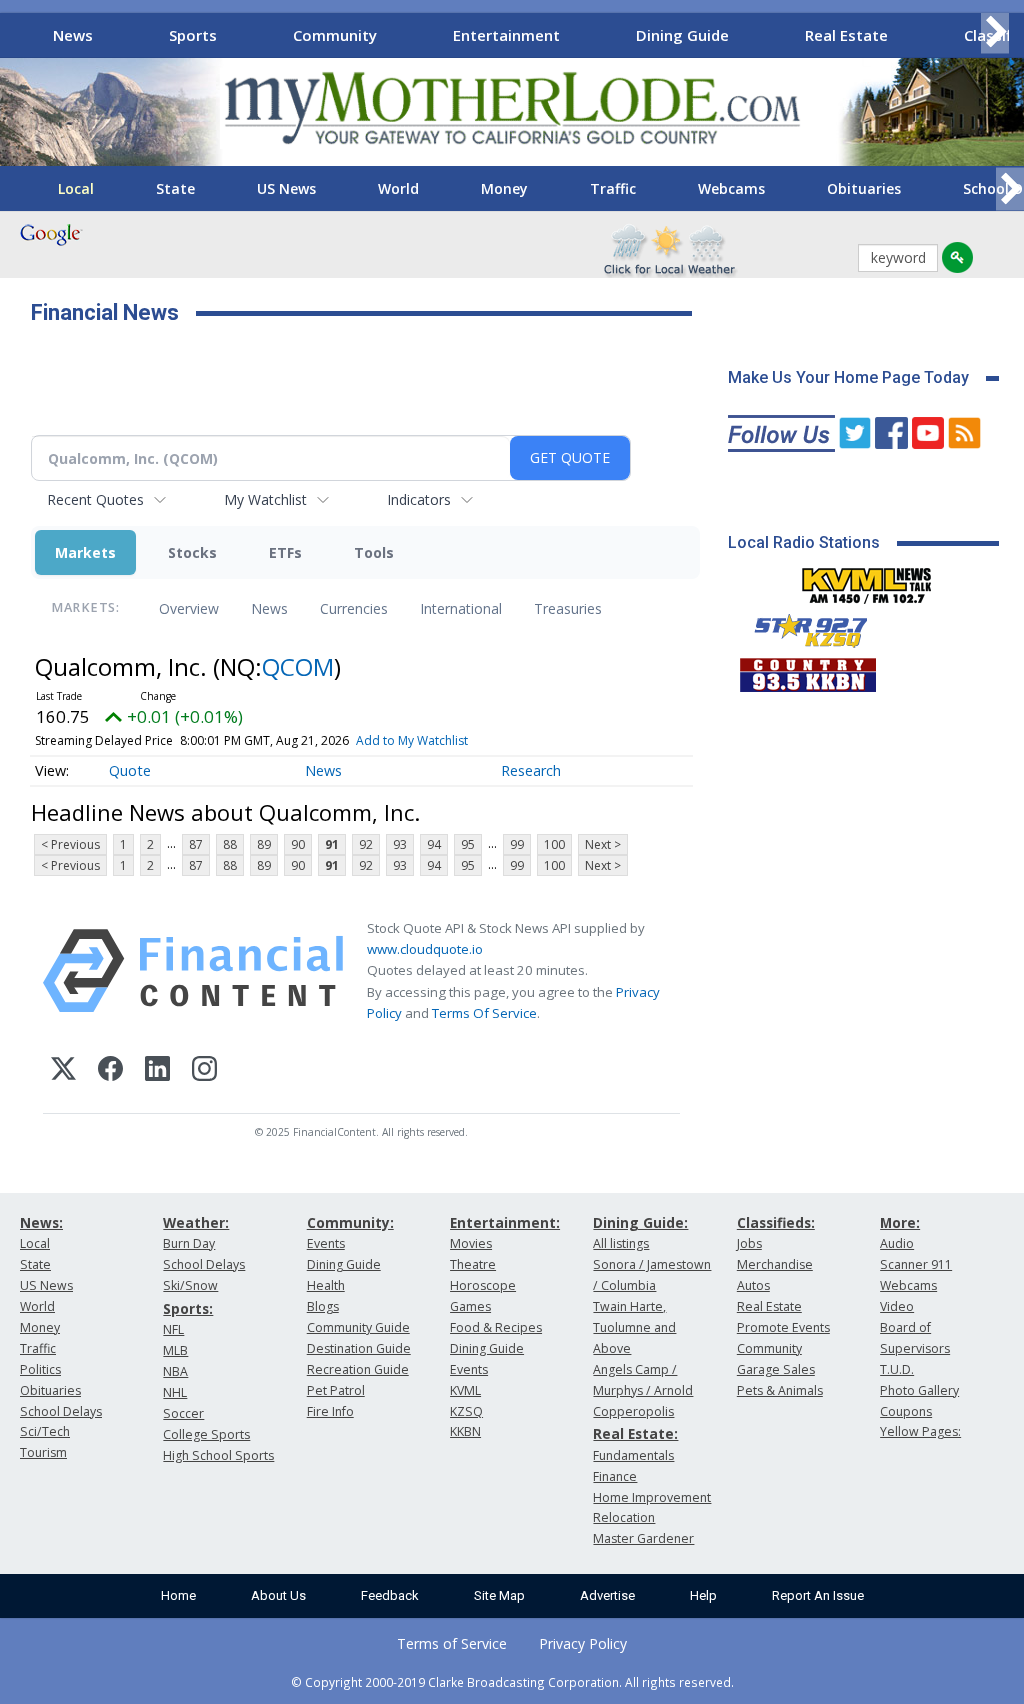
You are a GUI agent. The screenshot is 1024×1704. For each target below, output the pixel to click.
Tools (374, 552)
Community (335, 35)
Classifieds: (776, 1222)
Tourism (43, 1452)
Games (470, 1306)
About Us (278, 1595)
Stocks (192, 552)
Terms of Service (452, 1643)
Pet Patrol (336, 1390)
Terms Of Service (484, 1013)
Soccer (183, 1413)
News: (41, 1222)
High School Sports (218, 1455)
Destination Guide (359, 1348)
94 (434, 844)
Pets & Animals (780, 1390)
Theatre (473, 1264)
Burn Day (189, 1243)
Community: (350, 1222)
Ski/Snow (190, 1285)
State (175, 188)
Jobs (749, 1243)
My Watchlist (265, 499)
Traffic (613, 188)
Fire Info (330, 1411)
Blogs (323, 1306)
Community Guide (358, 1327)
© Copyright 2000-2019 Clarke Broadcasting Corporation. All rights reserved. (512, 1682)
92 (366, 844)
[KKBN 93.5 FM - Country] (807, 670)
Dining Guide (682, 35)
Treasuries (568, 608)
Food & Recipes (496, 1327)
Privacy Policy (583, 1643)
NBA (175, 1371)
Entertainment (506, 35)
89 (264, 844)
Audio (897, 1243)
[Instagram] (204, 1071)
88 (230, 844)
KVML (465, 1390)
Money (504, 188)
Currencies (354, 608)
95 (468, 844)
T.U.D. (897, 1369)
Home (178, 1595)
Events (326, 1243)
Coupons (906, 1411)
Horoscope (483, 1285)
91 (332, 844)
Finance (615, 1476)
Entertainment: (505, 1222)
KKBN (465, 1431)
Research (531, 770)
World (398, 188)
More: (900, 1222)
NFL (173, 1329)
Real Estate (846, 35)
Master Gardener (643, 1538)
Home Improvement (652, 1497)
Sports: (188, 1308)
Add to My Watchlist (412, 740)
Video (897, 1306)
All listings (621, 1243)
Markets (85, 552)
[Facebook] (110, 1071)
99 (517, 844)
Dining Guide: (640, 1222)
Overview (189, 608)
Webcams (731, 188)
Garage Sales (776, 1369)
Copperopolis (633, 1411)
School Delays (61, 1411)
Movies (471, 1243)
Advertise (607, 1595)
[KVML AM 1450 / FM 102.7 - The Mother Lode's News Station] (867, 580)
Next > (603, 844)
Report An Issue (818, 1595)
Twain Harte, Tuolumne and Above (634, 1327)
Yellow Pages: (920, 1431)
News (73, 35)
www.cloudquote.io (425, 949)
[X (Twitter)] (63, 1071)
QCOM (298, 666)
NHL (175, 1392)
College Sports (206, 1434)
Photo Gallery (919, 1390)
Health (326, 1285)
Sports (193, 35)
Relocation (624, 1517)
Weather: (196, 1222)
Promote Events (783, 1327)
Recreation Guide (358, 1369)
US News (286, 188)
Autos (753, 1285)
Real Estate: (635, 1433)
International (461, 608)
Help (703, 1595)
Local (76, 188)
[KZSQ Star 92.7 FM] (802, 626)
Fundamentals (633, 1455)
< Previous (70, 844)
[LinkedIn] (157, 1071)
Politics (40, 1369)
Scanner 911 (916, 1264)
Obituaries (864, 188)
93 (400, 844)
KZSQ (466, 1411)
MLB (175, 1350)
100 (554, 844)
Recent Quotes (95, 499)
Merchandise (775, 1264)
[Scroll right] (995, 32)
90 (298, 844)
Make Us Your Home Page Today (848, 377)
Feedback (390, 1595)
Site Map (499, 1595)
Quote (130, 770)
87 (196, 844)
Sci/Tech (45, 1431)
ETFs (285, 552)
